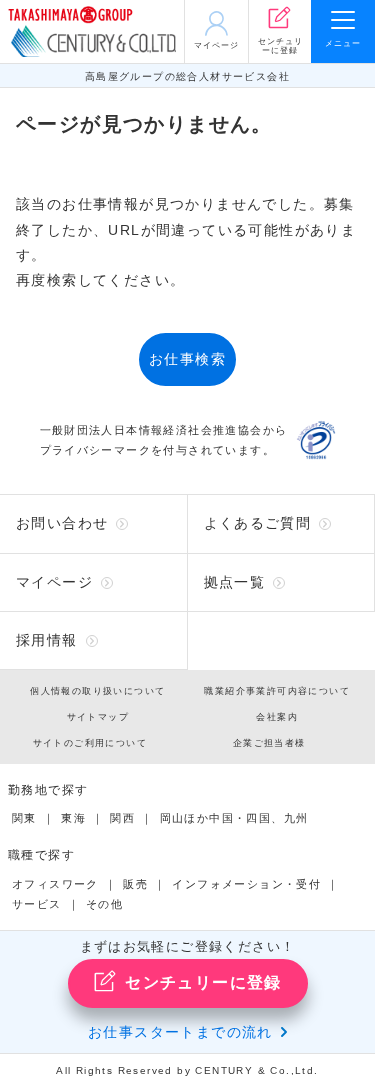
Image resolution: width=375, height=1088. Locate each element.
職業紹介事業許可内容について (277, 691)
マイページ (54, 582)
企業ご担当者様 (269, 743)
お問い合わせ (62, 523)
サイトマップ (98, 717)
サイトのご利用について (90, 743)
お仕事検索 (187, 359)
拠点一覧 (235, 582)
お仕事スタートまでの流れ (180, 1032)
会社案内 (277, 717)
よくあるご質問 (258, 523)
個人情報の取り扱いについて (97, 691)
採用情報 (47, 640)
